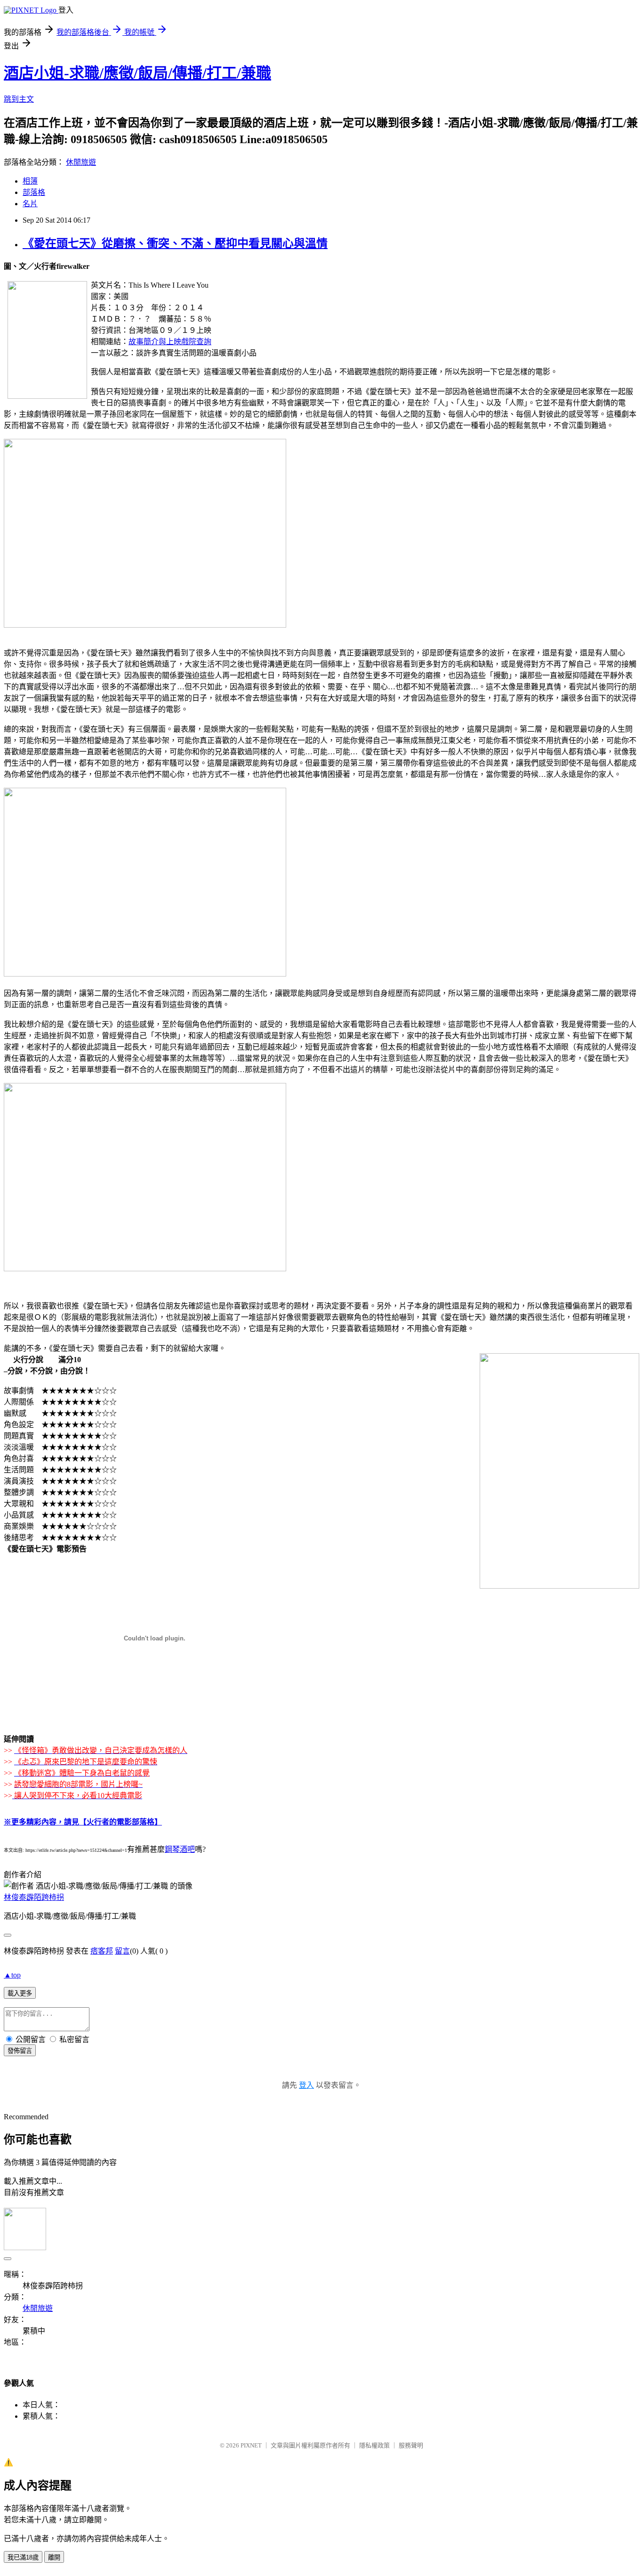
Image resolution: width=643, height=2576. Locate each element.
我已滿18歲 (23, 2557)
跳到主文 (19, 99)
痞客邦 (102, 1951)
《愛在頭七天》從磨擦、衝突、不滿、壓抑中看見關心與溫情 (175, 243)
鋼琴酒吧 (180, 1849)
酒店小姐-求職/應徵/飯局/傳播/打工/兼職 (137, 73)
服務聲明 (411, 2445)
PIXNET (251, 2445)
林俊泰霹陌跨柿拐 (34, 1897)
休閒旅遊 (81, 162)
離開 (54, 2557)
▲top (12, 1975)
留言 (122, 1951)
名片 (30, 204)
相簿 (30, 181)
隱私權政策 (374, 2445)
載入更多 (20, 1993)
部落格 (34, 192)
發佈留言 (20, 2051)
